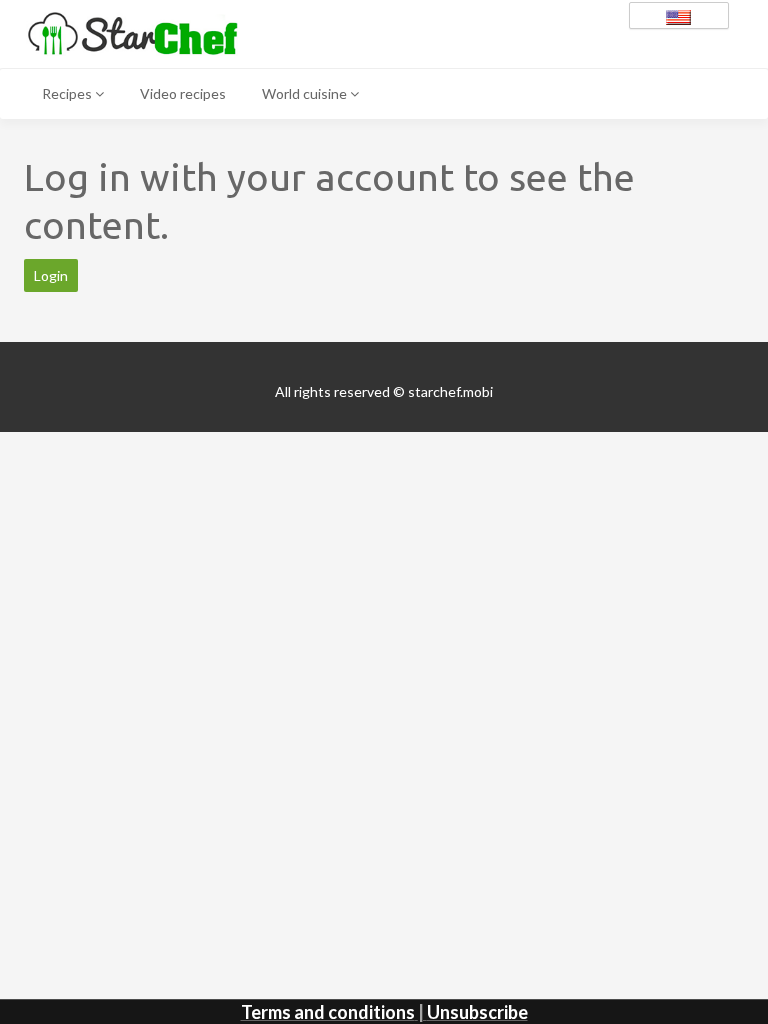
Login (51, 275)
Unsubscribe (477, 1012)
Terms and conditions (328, 1012)
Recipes (68, 93)
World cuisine (306, 93)
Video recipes (183, 93)
